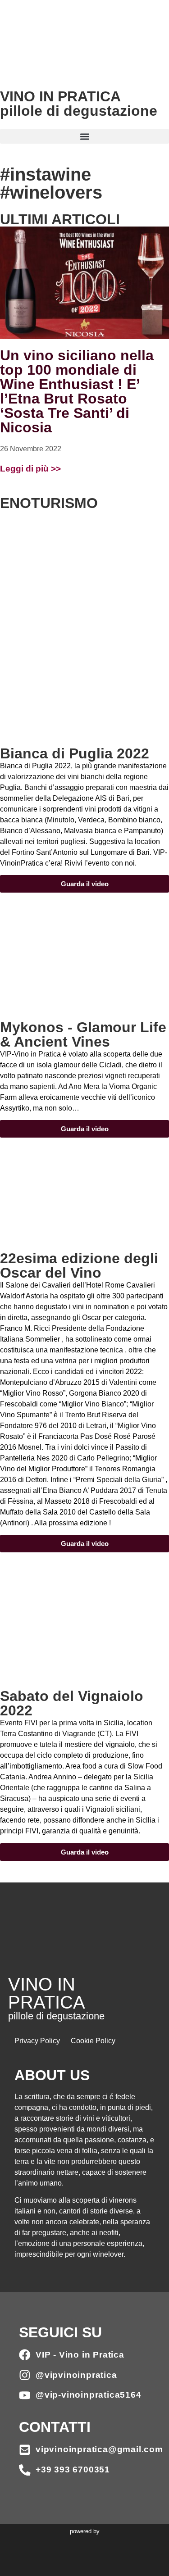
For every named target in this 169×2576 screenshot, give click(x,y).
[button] (84, 136)
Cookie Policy (93, 2041)
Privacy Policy (37, 2041)
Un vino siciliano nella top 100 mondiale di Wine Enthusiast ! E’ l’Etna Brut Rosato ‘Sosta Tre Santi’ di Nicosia (77, 391)
